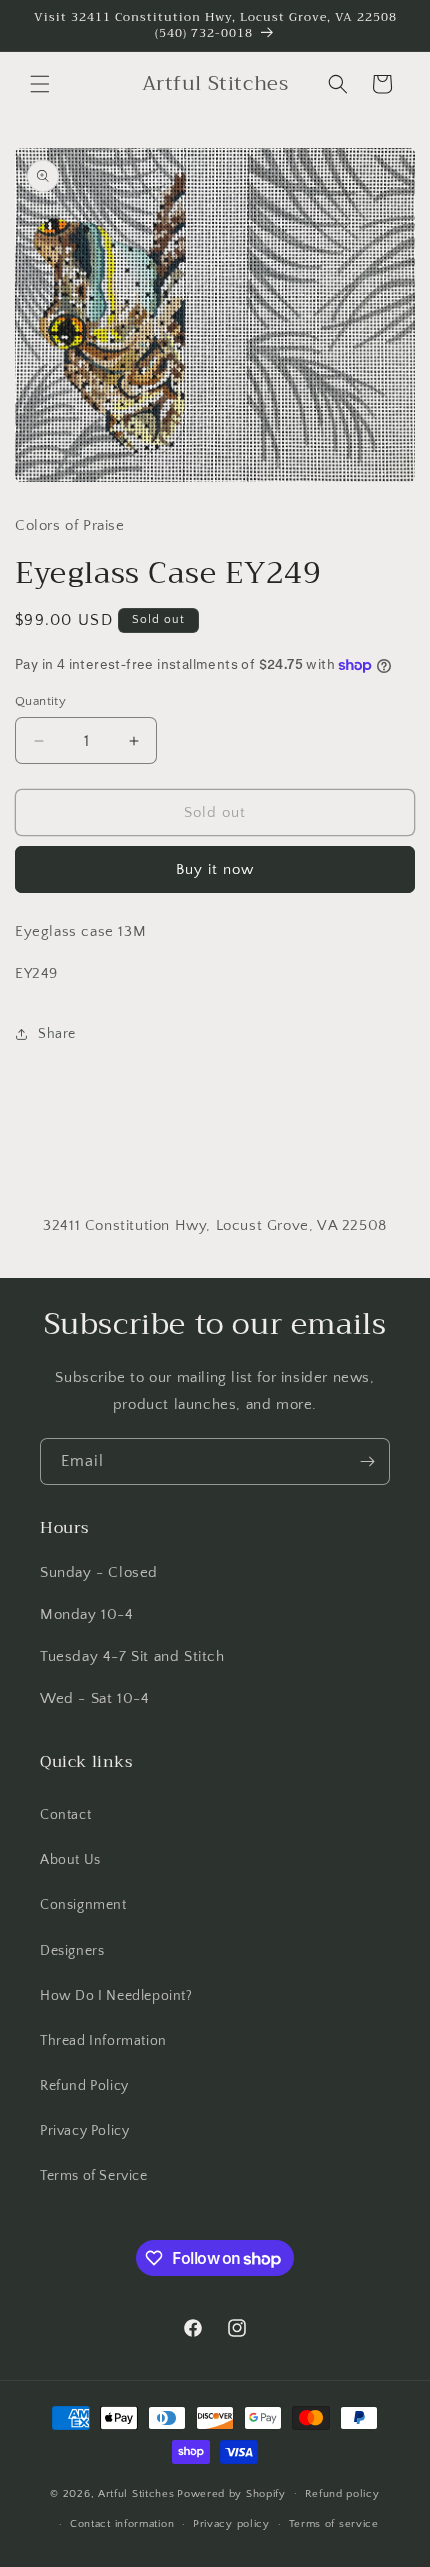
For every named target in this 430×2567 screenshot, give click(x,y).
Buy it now (215, 869)
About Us (70, 1860)
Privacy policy (231, 2524)
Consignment (83, 1905)
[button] (40, 84)
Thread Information (103, 2041)
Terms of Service (94, 2176)
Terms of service (334, 2524)
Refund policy (342, 2494)
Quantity (40, 701)
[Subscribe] (367, 1461)
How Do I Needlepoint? (116, 1996)
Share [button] (57, 1034)
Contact (65, 1815)
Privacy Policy (84, 2131)
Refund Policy (84, 2086)
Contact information (122, 2524)
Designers (72, 1951)
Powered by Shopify (231, 2493)
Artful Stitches (136, 2493)
